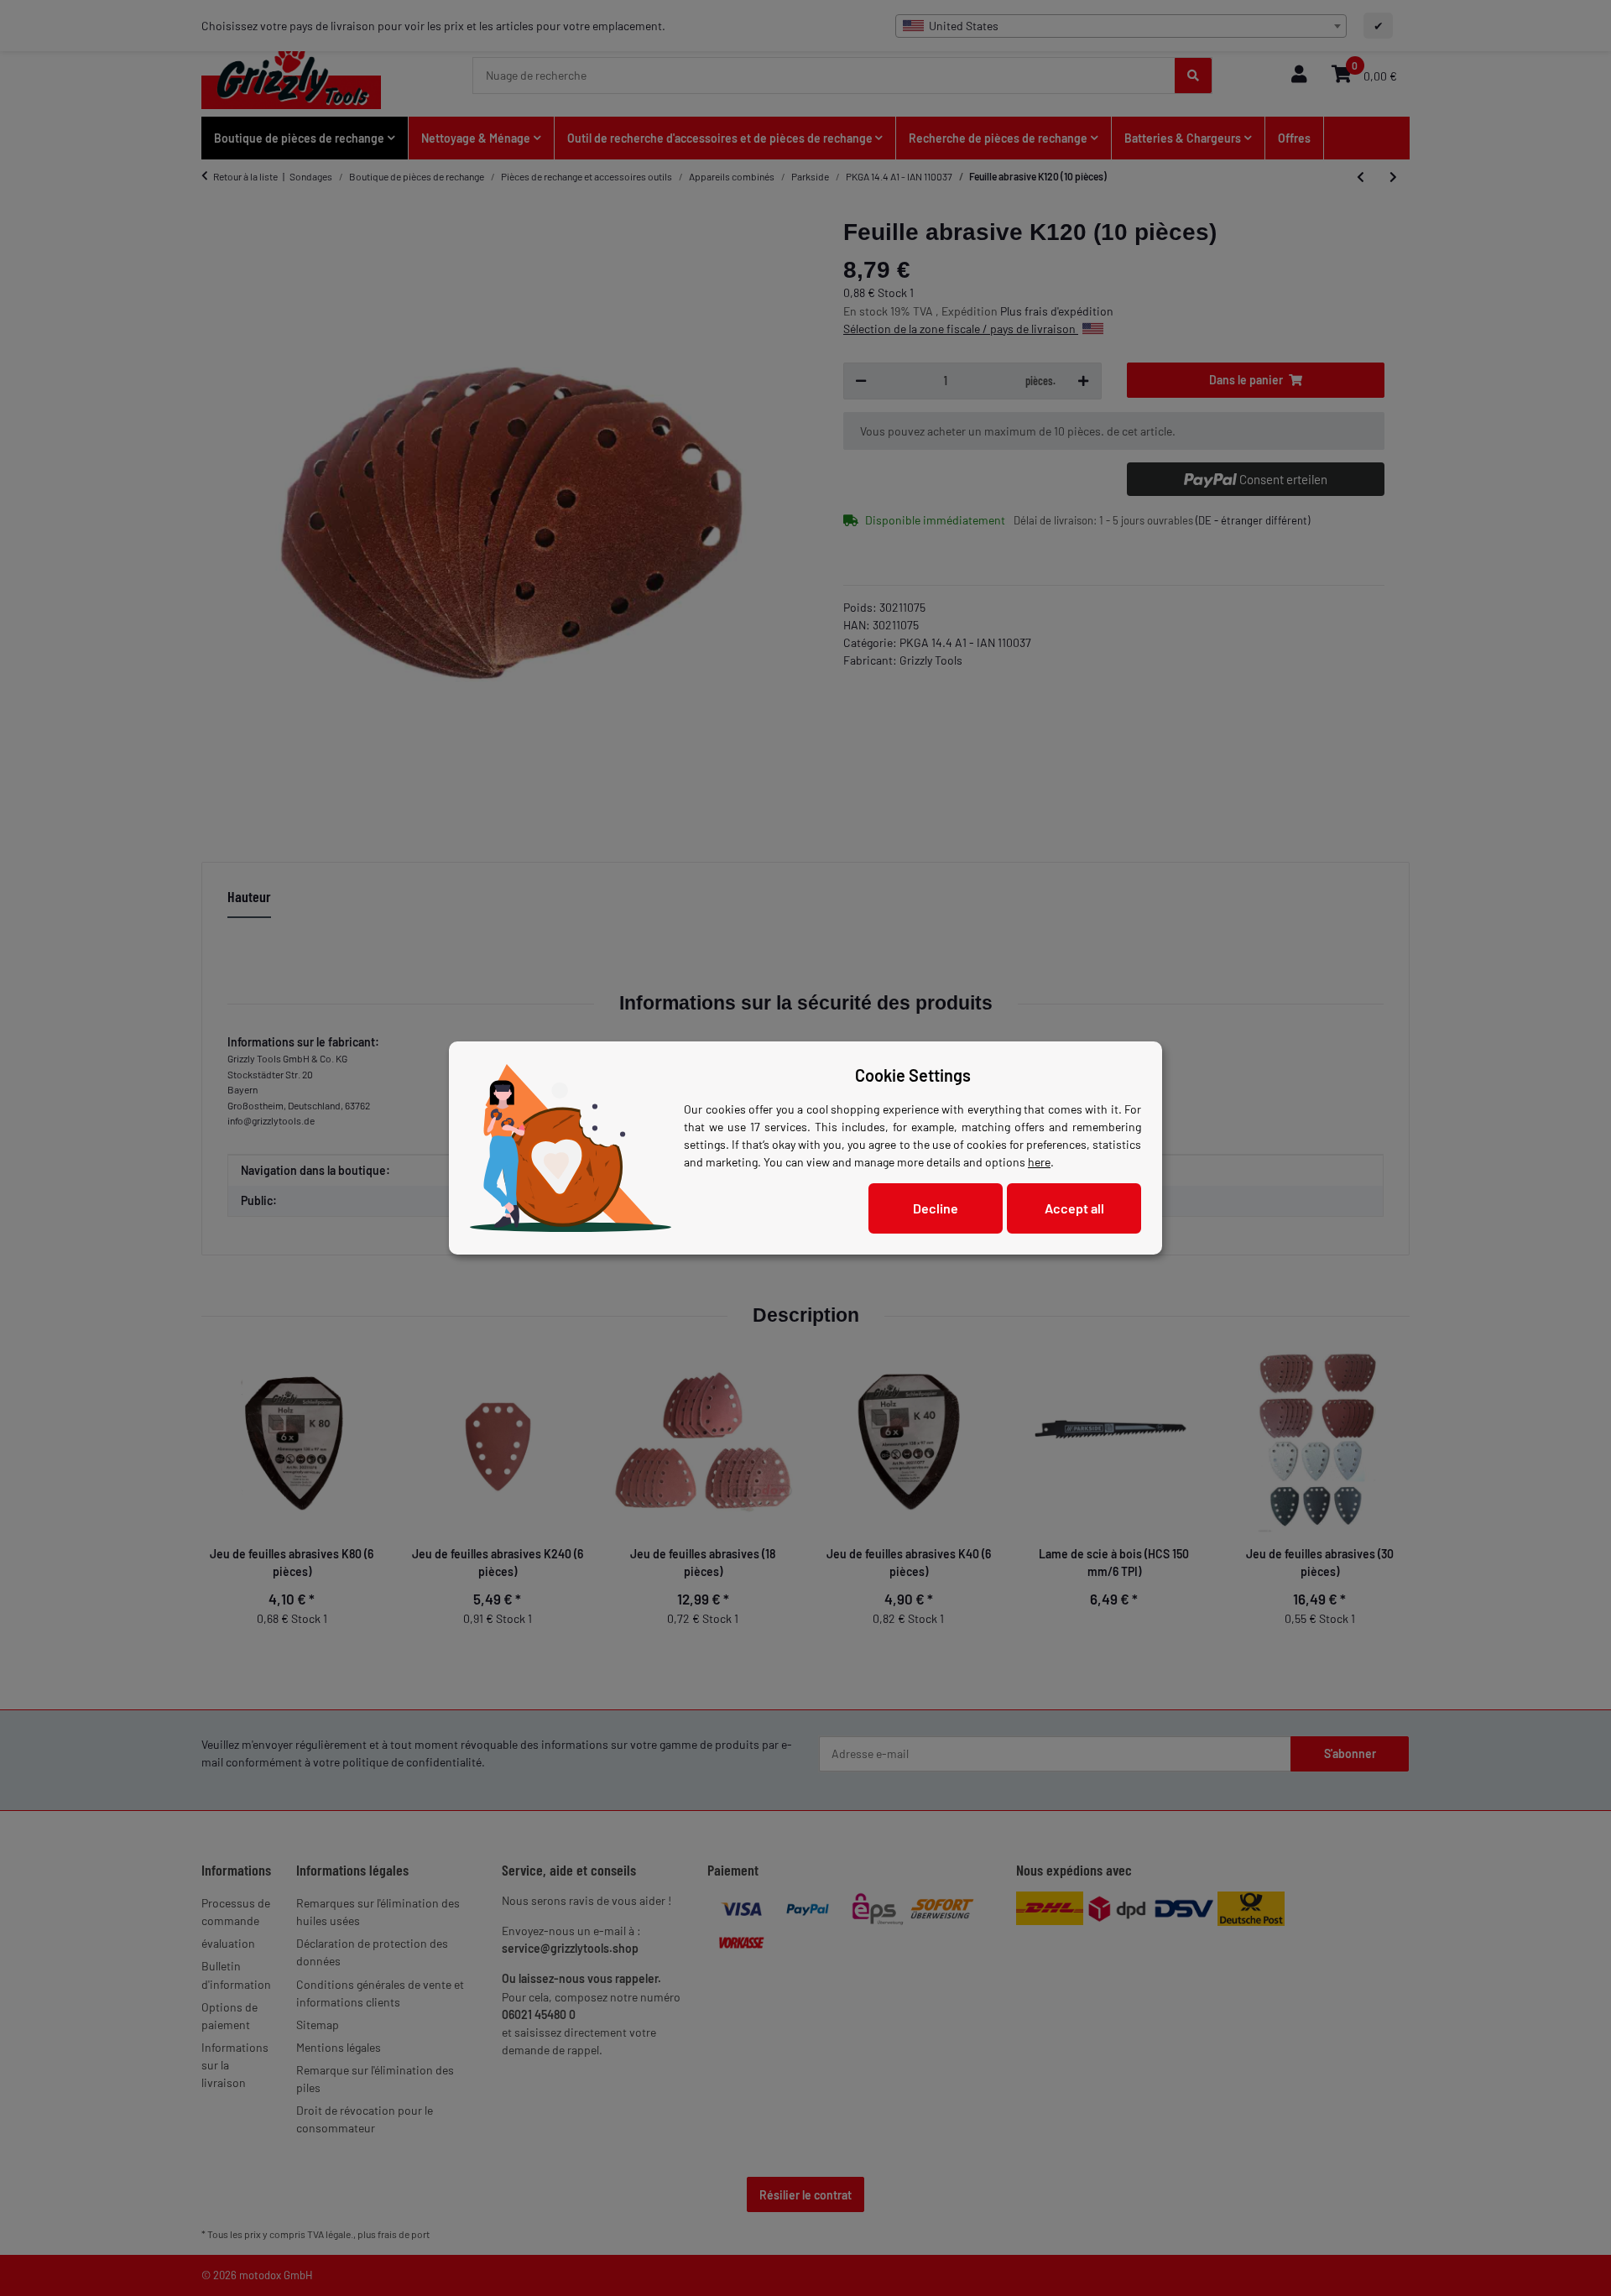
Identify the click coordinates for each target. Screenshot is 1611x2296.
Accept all (1074, 1208)
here (1039, 1162)
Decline (936, 1208)
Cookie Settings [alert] (913, 1075)
